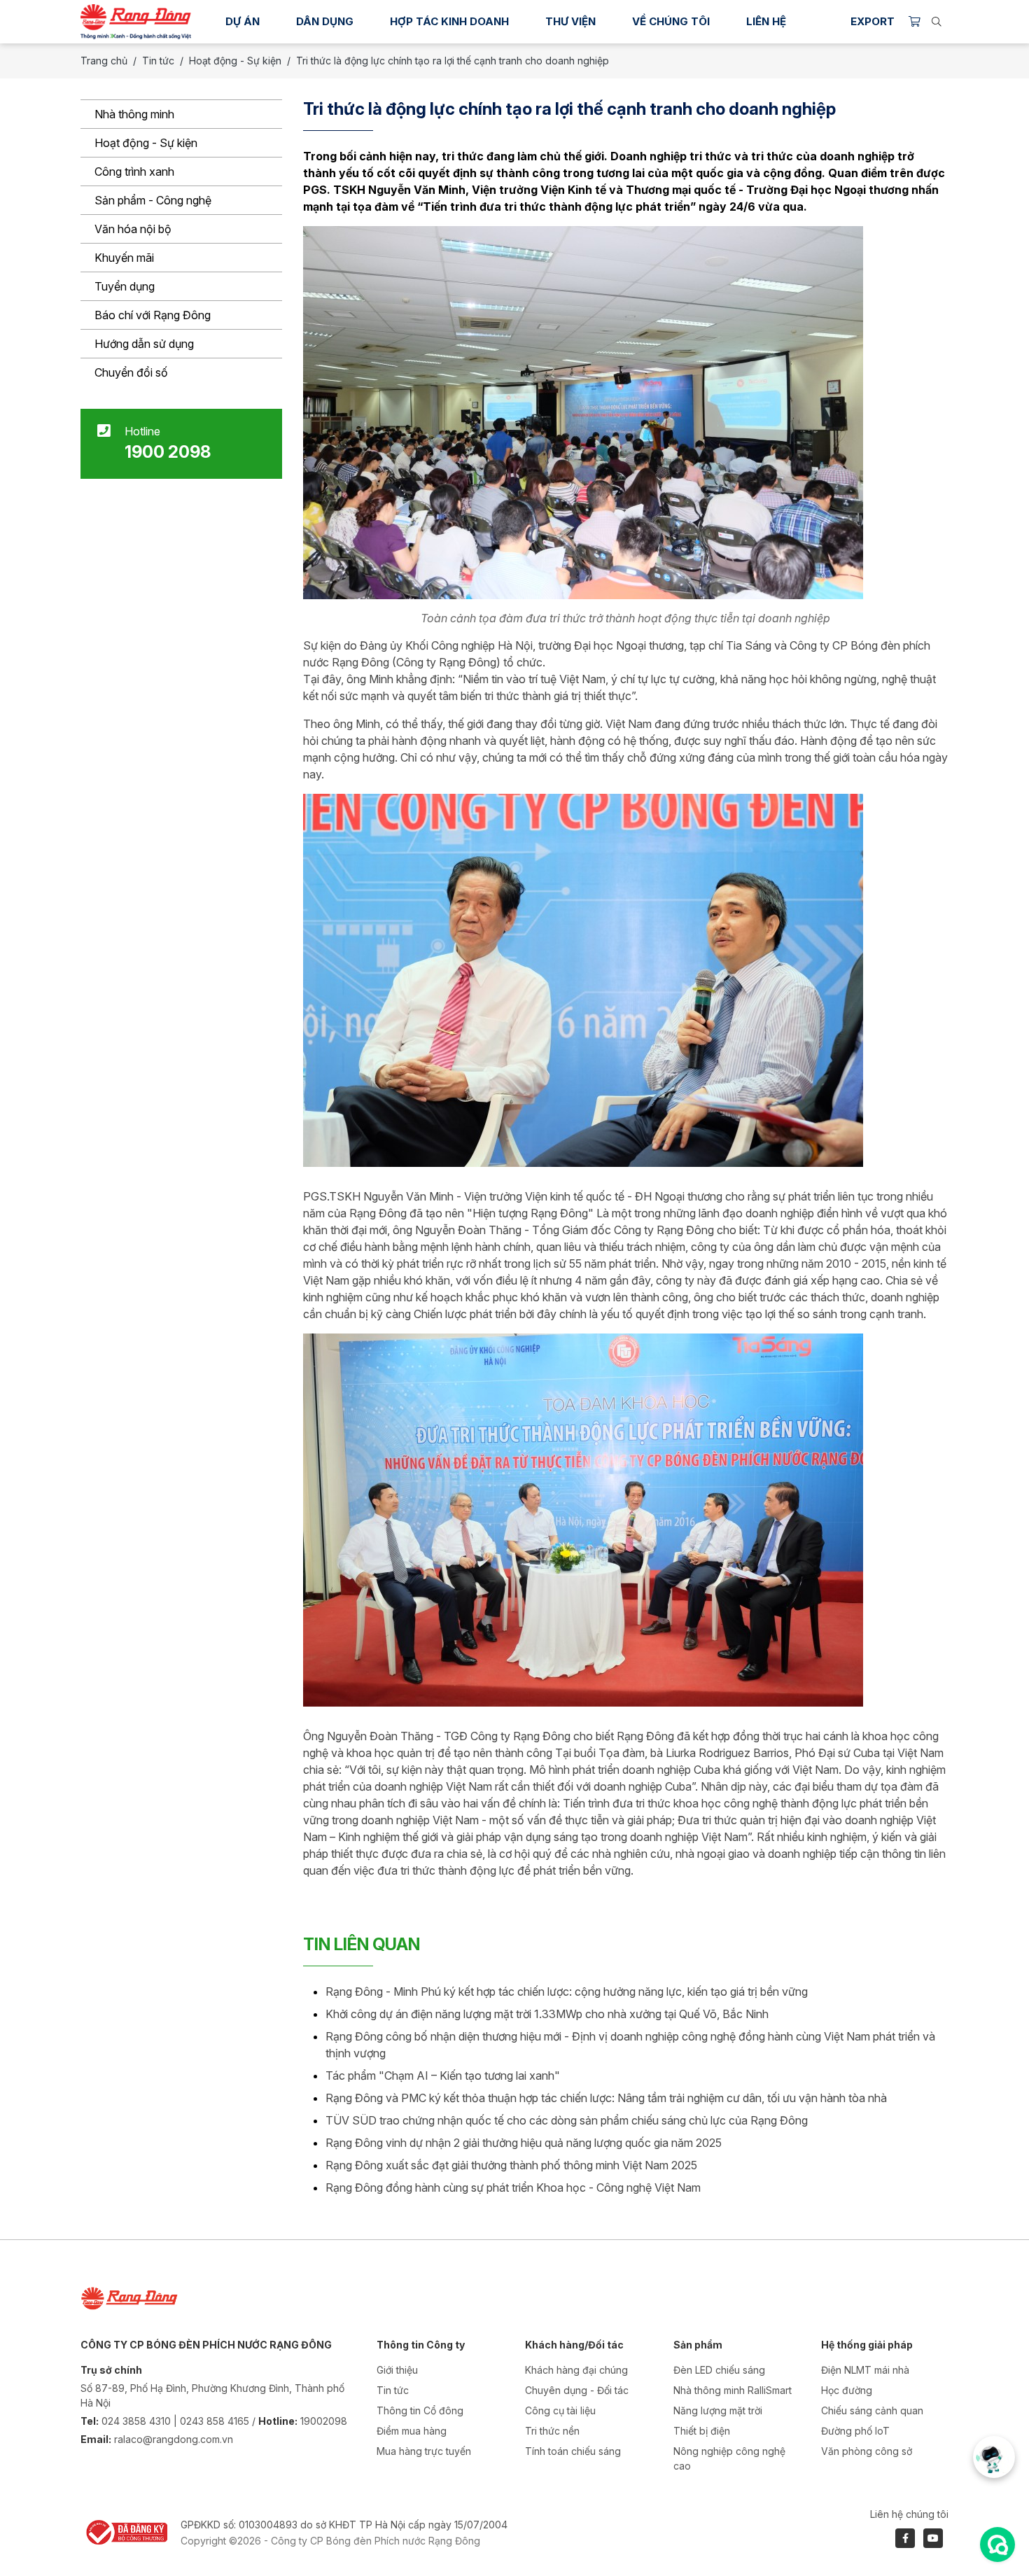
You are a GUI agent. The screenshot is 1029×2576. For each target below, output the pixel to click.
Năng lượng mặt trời (718, 2410)
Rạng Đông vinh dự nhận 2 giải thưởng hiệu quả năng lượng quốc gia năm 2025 (524, 2143)
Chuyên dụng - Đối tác (577, 2390)
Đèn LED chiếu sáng (719, 2370)
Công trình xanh (134, 171)
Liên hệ (766, 21)
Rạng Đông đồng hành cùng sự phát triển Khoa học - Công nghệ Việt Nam (513, 2187)
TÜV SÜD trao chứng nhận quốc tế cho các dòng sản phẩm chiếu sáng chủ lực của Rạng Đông (567, 2120)
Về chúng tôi (671, 21)
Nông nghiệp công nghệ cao (729, 2458)
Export (873, 21)
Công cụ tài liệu (560, 2410)
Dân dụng (325, 21)
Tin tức (158, 61)
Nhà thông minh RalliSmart (733, 2390)
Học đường (847, 2390)
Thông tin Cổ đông (420, 2410)
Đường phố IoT (855, 2431)
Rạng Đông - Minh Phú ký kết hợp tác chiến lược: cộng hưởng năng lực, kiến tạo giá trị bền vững (567, 1991)
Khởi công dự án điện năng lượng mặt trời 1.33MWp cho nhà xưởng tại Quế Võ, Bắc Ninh (547, 2014)
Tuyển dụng (125, 286)
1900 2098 (168, 452)
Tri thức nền (552, 2431)
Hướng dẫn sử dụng (144, 344)
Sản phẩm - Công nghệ (153, 200)
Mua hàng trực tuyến (424, 2451)
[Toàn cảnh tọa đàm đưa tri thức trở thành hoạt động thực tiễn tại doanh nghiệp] (583, 412)
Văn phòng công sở (867, 2451)
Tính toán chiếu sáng (573, 2451)
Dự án (243, 21)
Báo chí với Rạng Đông (153, 315)
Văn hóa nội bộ (133, 229)
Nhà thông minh (134, 114)
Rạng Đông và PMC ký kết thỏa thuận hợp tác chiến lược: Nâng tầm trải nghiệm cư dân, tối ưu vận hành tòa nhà (606, 2098)
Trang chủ (104, 61)
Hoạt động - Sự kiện (146, 143)
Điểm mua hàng (412, 2431)
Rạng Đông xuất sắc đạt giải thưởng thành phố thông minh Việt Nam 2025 (511, 2165)
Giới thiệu (397, 2370)
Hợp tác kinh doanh (449, 21)
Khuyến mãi (124, 258)
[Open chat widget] (997, 2544)
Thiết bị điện (702, 2431)
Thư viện (570, 21)
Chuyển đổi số (131, 372)
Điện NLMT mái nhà (865, 2370)
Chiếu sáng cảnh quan (872, 2410)
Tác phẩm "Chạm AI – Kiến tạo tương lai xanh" (443, 2075)
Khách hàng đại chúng (576, 2370)
